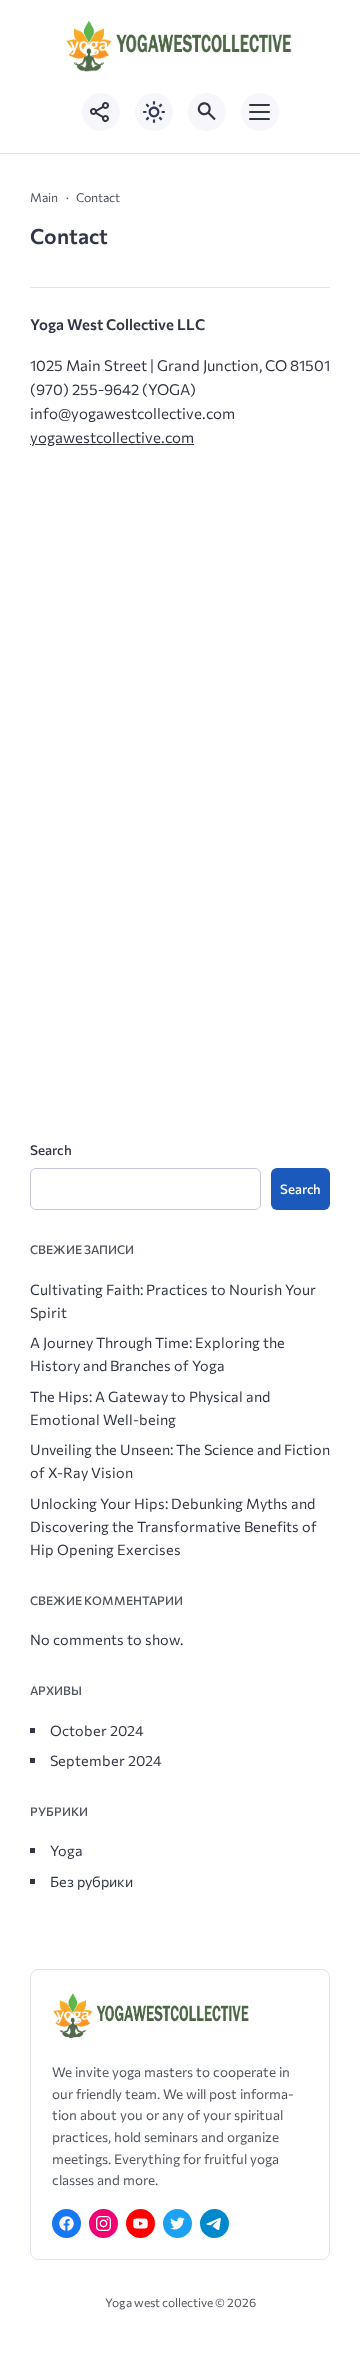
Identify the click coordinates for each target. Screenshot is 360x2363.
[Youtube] (140, 2223)
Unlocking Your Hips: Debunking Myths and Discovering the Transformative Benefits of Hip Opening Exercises (173, 1526)
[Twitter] (177, 2223)
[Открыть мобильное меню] (260, 112)
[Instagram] (103, 2223)
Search (51, 1149)
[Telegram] (214, 2223)
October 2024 (97, 1730)
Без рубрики (91, 1881)
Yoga (66, 1850)
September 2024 (106, 1760)
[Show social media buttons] (101, 112)
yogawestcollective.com (112, 437)
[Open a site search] (207, 112)
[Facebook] (66, 2223)
